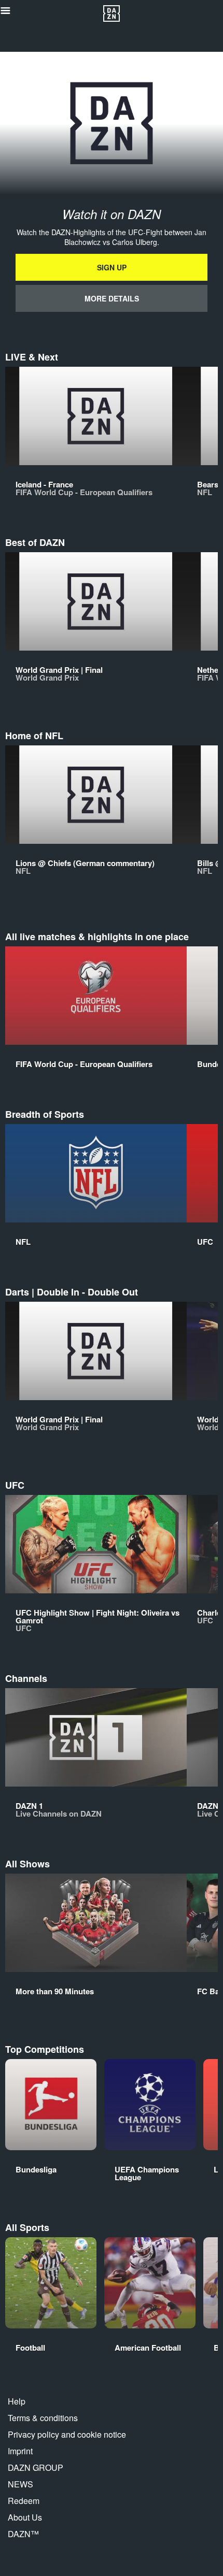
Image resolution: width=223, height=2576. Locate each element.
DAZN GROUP (36, 2467)
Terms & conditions (43, 2418)
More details (112, 298)
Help (17, 2401)
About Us (25, 2517)
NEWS (20, 2484)
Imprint (20, 2451)
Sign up (112, 267)
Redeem (24, 2501)
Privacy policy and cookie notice (67, 2434)
